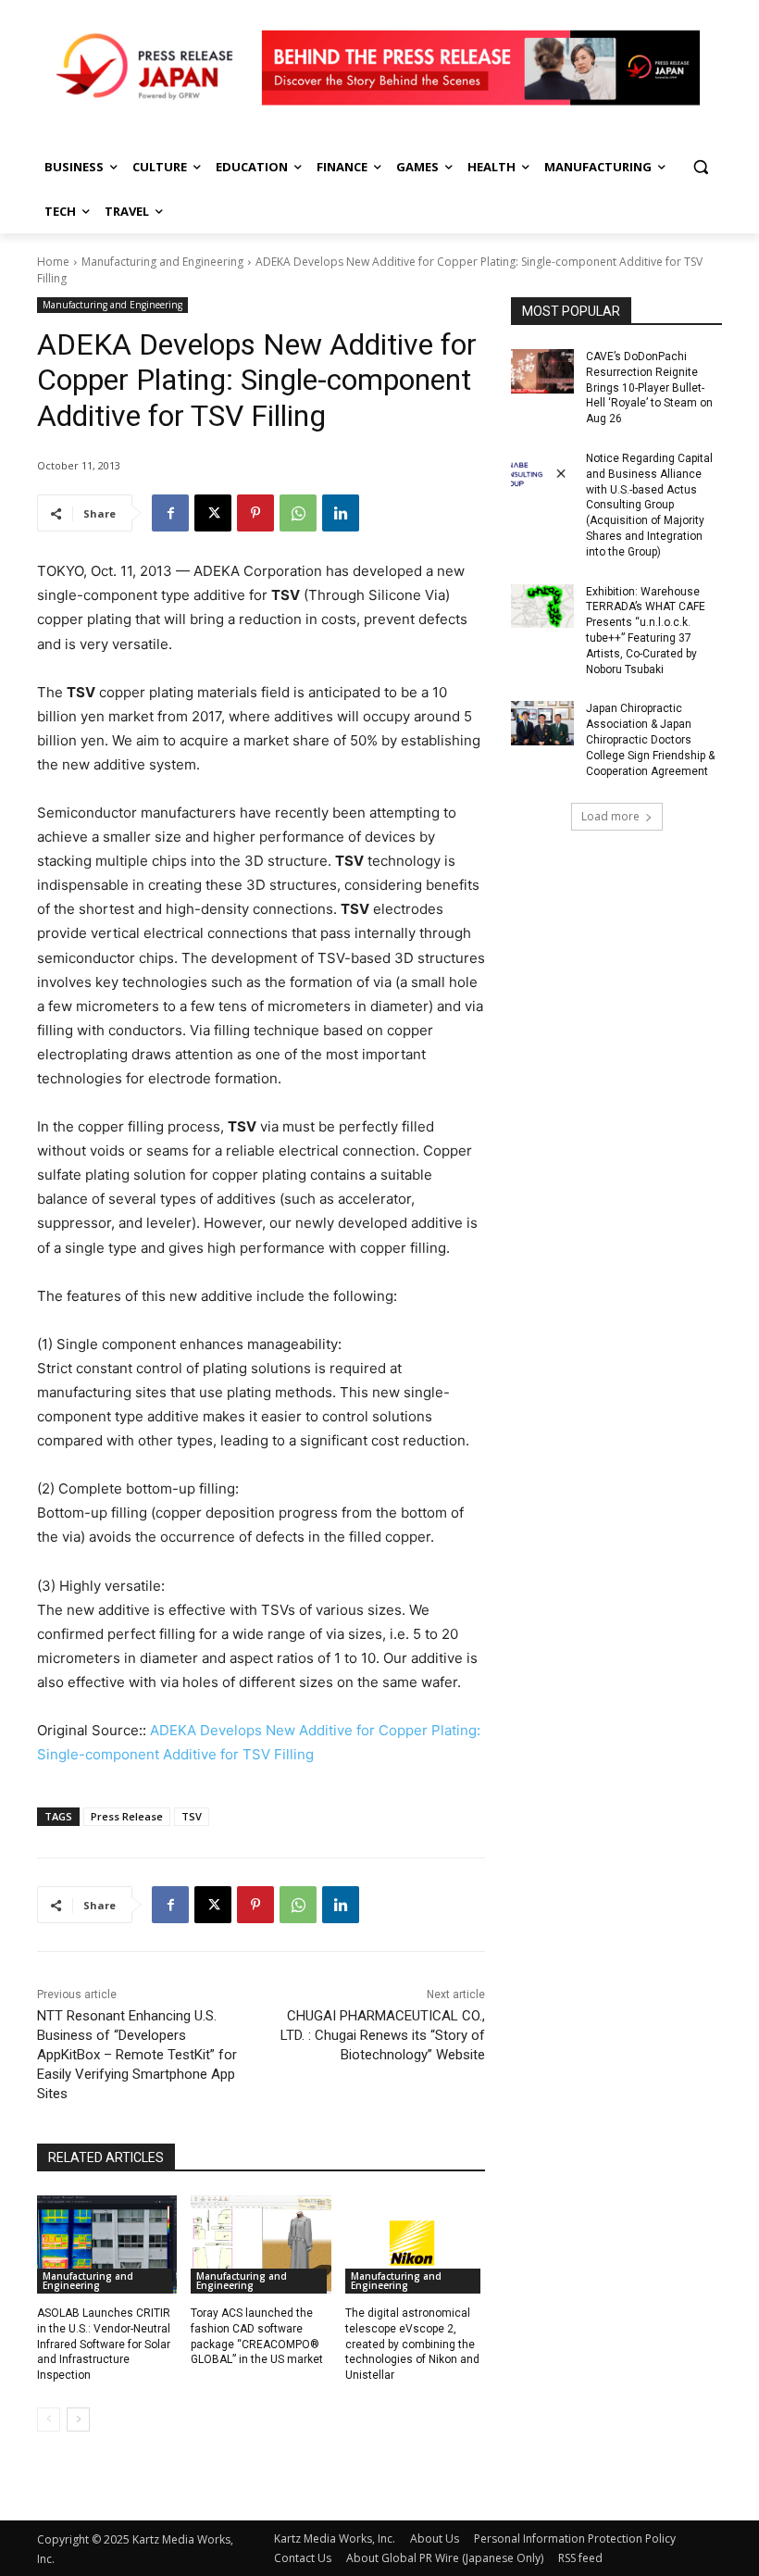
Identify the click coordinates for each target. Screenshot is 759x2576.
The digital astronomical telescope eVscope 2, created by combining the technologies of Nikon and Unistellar (412, 2344)
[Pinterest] (255, 513)
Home (53, 262)
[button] (700, 167)
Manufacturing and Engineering (162, 262)
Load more (610, 816)
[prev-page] (49, 2420)
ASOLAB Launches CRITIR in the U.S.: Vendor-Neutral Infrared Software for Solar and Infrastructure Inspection (104, 2344)
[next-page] (78, 2420)
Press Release (127, 1816)
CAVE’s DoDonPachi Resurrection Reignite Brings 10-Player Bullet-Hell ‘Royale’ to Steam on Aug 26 (649, 388)
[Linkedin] (341, 513)
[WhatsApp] (298, 513)
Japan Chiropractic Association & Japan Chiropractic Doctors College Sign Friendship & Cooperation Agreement (650, 739)
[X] (213, 513)
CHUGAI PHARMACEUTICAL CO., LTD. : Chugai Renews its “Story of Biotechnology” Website (383, 2035)
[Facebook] (170, 513)
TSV (192, 1816)
